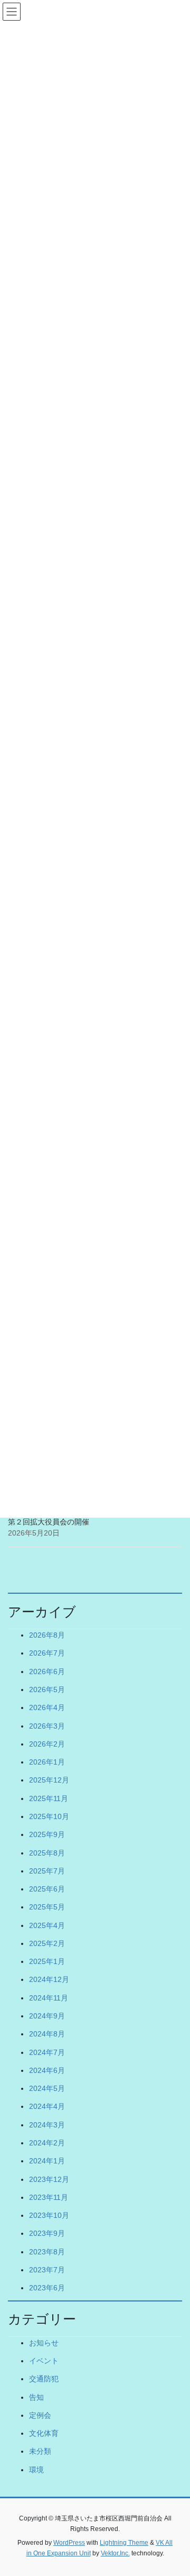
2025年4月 (47, 1925)
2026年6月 (47, 1671)
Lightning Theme (124, 2543)
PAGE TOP (175, 2489)
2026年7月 (47, 1653)
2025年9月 (47, 1834)
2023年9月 (47, 2233)
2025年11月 (49, 1798)
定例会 (40, 2415)
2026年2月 (47, 1744)
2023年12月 (49, 2179)
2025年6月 (47, 1889)
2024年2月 (47, 2143)
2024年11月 (49, 1998)
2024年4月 (47, 2106)
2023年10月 (49, 2215)
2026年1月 (47, 1762)
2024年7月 (47, 2052)
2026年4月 (47, 1707)
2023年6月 (47, 2288)
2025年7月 (47, 1871)
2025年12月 (49, 1780)
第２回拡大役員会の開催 (49, 1522)
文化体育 (44, 2433)
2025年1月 (47, 1961)
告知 (36, 2397)
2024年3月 (47, 2125)
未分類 (40, 2451)
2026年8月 (47, 1635)
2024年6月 (47, 2070)
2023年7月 (47, 2270)
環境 (36, 2470)
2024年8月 (47, 2034)
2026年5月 (47, 1689)
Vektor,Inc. (115, 2553)
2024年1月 (47, 2161)
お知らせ (44, 2343)
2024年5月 (47, 2088)
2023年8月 (47, 2252)
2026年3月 (47, 1726)
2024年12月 (49, 1979)
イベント (44, 2361)
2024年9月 (47, 2016)
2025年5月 (47, 1907)
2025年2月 (47, 1943)
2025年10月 (49, 1816)
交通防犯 (44, 2379)
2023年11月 (49, 2197)
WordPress (69, 2543)
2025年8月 (47, 1853)
